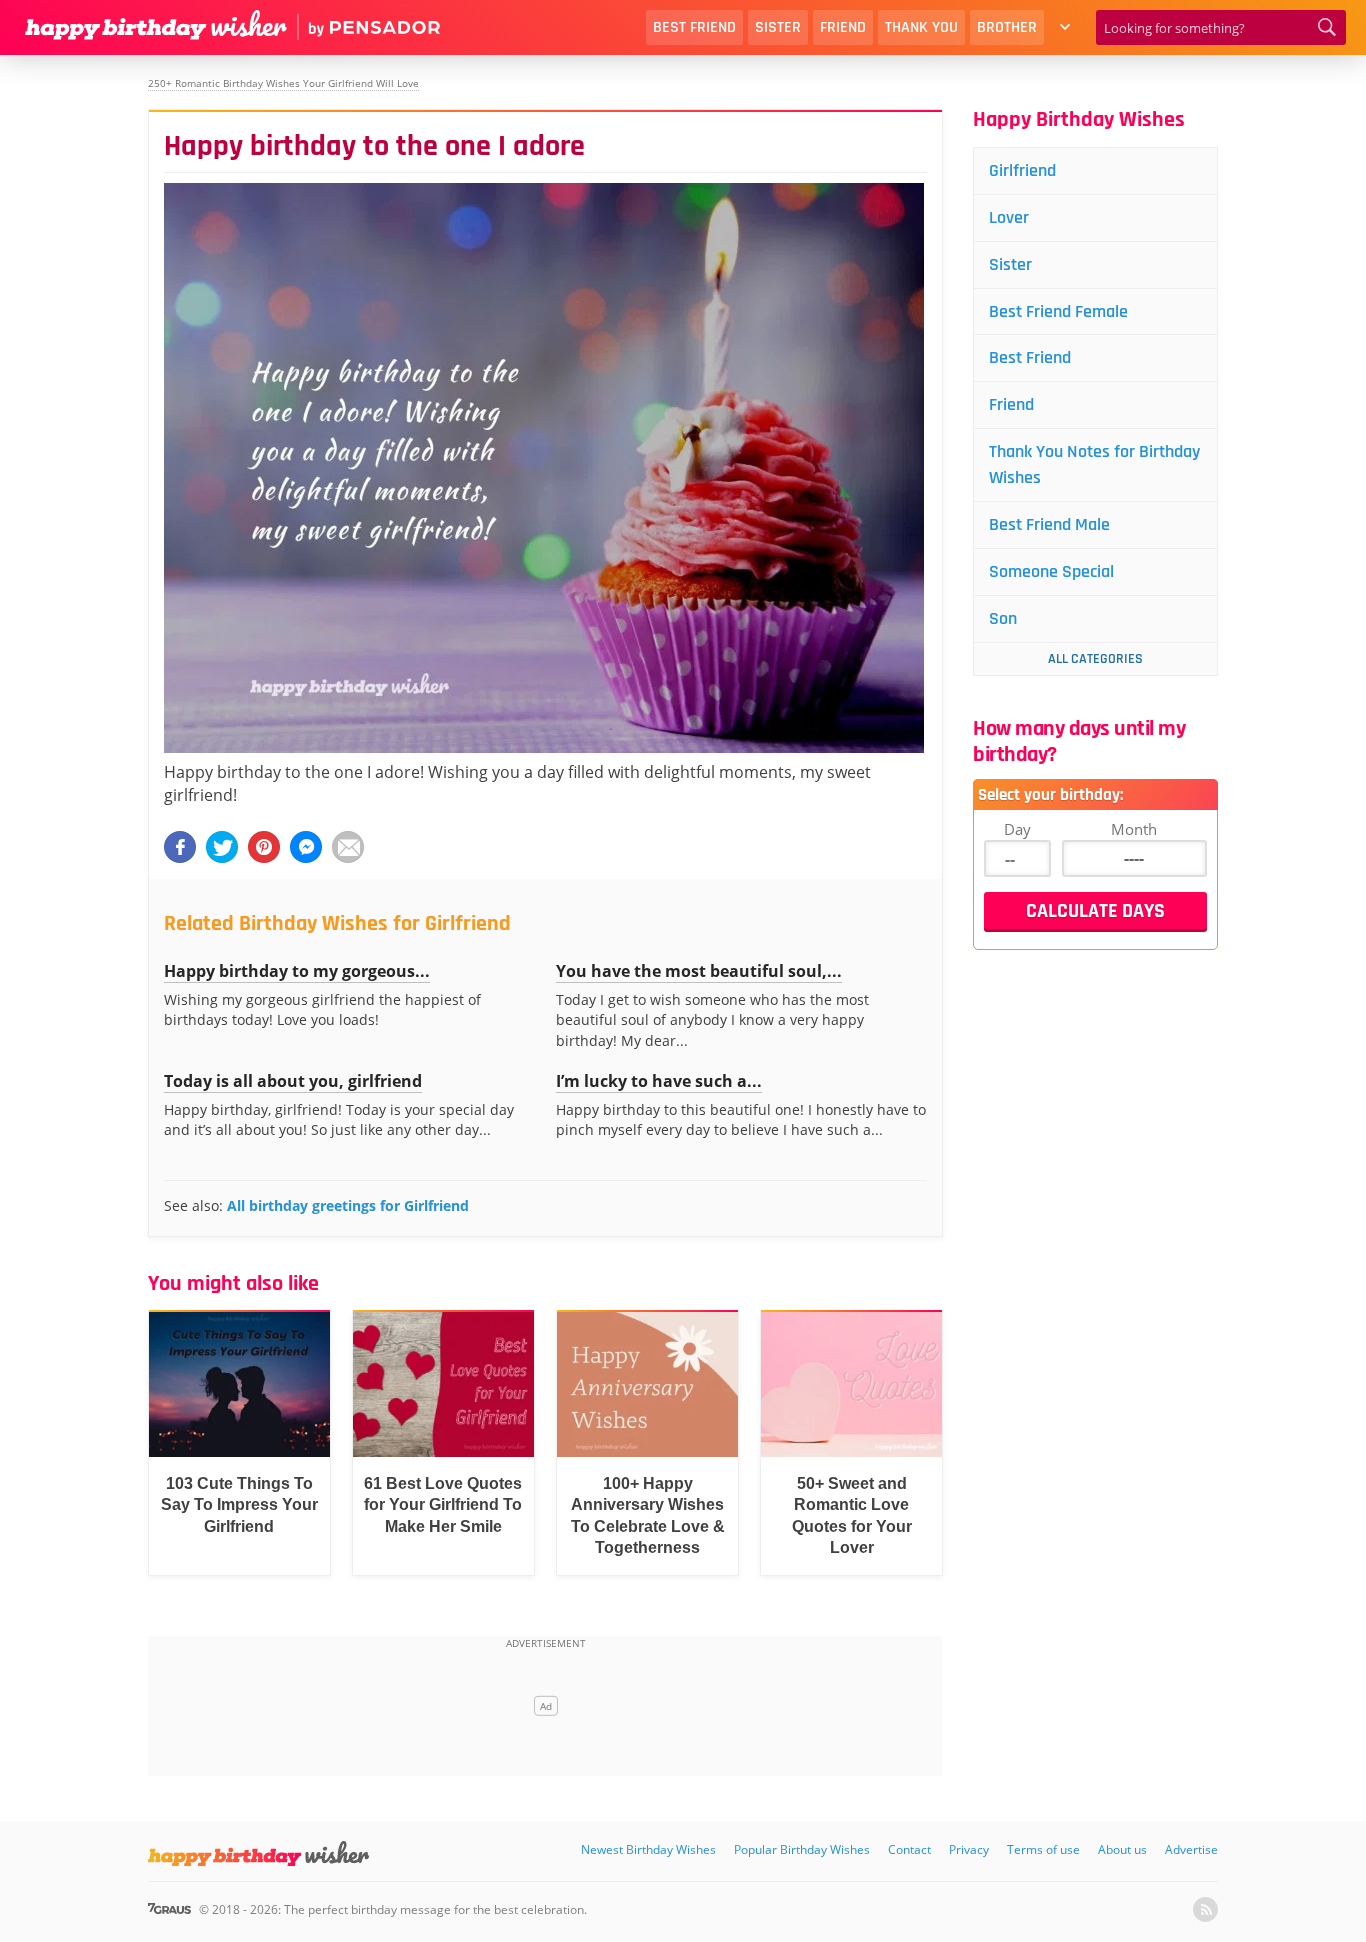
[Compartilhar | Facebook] (180, 847)
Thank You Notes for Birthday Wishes (1094, 464)
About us (1122, 1849)
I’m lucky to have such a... (659, 1081)
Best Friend (694, 27)
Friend (843, 27)
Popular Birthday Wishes (802, 1849)
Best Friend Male (1049, 524)
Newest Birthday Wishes (648, 1849)
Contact (909, 1849)
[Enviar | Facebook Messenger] (306, 847)
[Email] (348, 847)
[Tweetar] (222, 847)
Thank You (921, 27)
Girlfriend (1022, 170)
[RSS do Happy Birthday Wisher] (1205, 1909)
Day (1017, 829)
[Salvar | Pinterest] (264, 847)
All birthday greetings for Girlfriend (348, 1205)
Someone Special (1051, 571)
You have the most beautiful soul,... (699, 971)
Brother (1007, 27)
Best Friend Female (1058, 311)
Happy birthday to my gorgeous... (297, 971)
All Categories (1095, 659)
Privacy (969, 1849)
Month (1134, 829)
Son (1003, 618)
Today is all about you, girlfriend (293, 1081)
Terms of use (1043, 1849)
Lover (1009, 217)
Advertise (1191, 1849)
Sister (778, 27)
